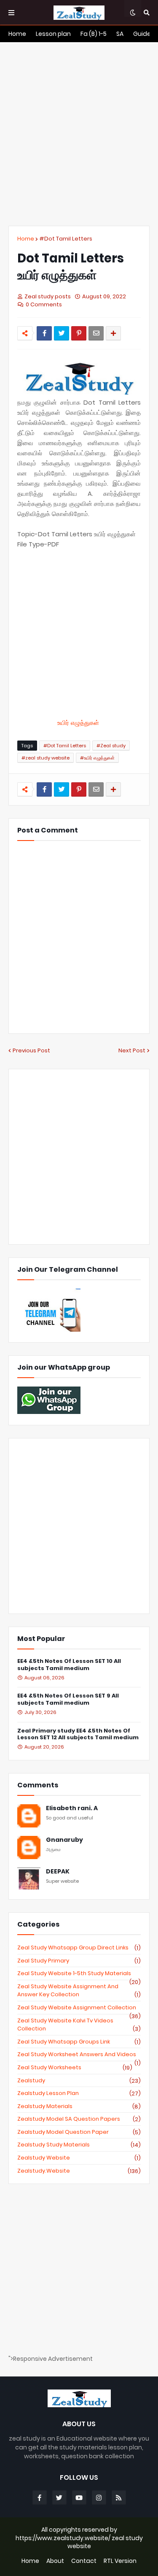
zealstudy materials (79, 2106)
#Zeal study (111, 746)
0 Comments (44, 304)
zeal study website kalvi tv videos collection (79, 2025)
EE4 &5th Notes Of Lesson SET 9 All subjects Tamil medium (68, 1700)
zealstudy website (79, 2158)
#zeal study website (46, 758)
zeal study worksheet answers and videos (79, 2054)
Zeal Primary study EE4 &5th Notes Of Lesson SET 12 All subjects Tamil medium (78, 1735)
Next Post (132, 1050)
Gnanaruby (64, 1840)
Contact (84, 2561)
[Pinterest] (79, 333)
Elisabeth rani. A (72, 1808)
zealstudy (79, 2081)
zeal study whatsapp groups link (79, 2042)
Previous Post (31, 1050)
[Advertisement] (79, 134)
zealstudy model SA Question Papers (79, 2119)
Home (26, 239)
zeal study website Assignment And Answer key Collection (79, 1991)
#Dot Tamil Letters (66, 239)
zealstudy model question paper (79, 2132)
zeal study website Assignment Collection (79, 2008)
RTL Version (120, 2561)
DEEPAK (58, 1872)
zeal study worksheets (75, 2068)
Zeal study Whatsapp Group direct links (79, 1948)
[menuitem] (17, 34)
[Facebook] (44, 333)
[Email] (96, 333)
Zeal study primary (79, 1961)
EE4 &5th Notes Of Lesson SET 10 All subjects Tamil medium (69, 1665)
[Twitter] (62, 333)
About (55, 2561)
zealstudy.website (79, 2171)
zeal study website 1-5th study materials (79, 1973)
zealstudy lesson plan (79, 2093)
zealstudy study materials (79, 2145)
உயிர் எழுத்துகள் (79, 723)
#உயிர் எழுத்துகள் (97, 758)
